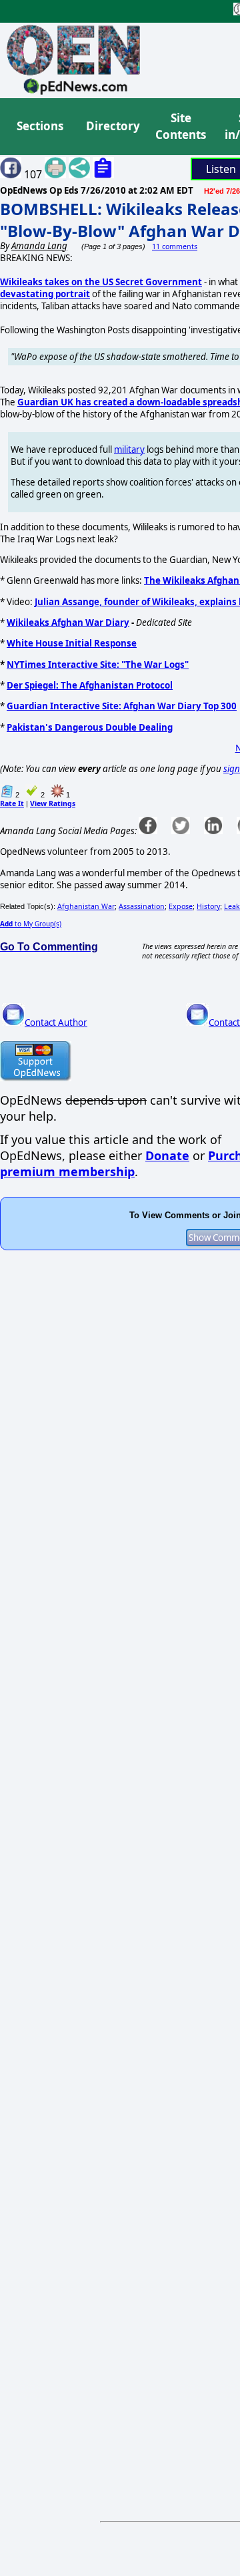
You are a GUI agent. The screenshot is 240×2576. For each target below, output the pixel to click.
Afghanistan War (86, 906)
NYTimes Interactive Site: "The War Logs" (98, 665)
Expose (181, 906)
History (208, 906)
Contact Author (56, 1023)
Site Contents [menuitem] (181, 127)
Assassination (142, 906)
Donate (167, 1155)
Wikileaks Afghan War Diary (68, 622)
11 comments (175, 246)
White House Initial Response (72, 643)
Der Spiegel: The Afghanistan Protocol (90, 685)
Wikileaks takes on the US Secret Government (101, 282)
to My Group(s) (31, 924)
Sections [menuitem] (40, 126)
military (129, 449)
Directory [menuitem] (112, 126)
